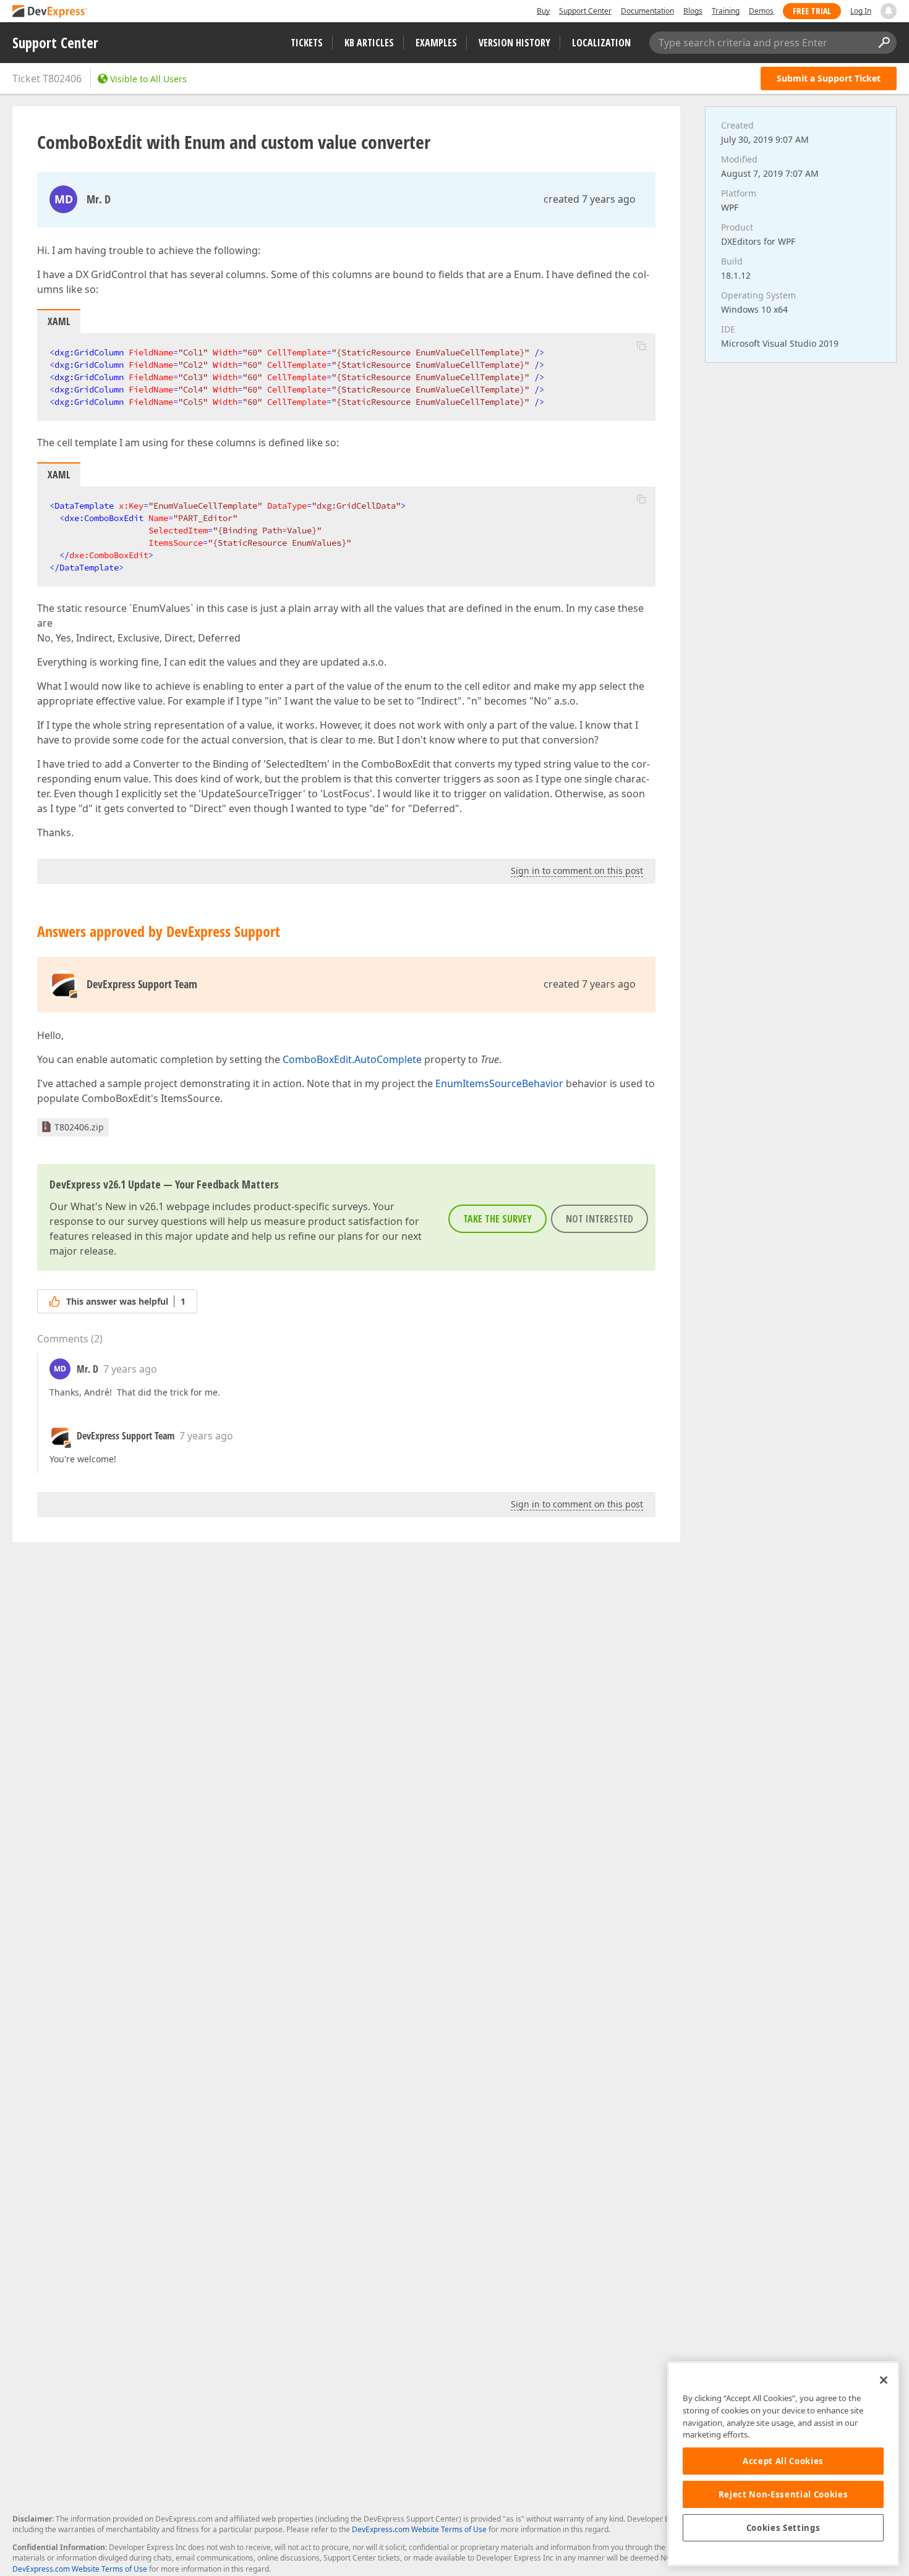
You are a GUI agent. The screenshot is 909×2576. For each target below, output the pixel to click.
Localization (601, 43)
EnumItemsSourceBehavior (499, 1083)
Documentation (647, 11)
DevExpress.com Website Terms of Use (419, 2529)
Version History (514, 43)
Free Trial (812, 11)
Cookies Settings (783, 2528)
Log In (861, 11)
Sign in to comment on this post (577, 871)
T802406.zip (79, 1127)
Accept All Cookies (783, 2461)
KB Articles (369, 43)
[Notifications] (889, 11)
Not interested (600, 1219)
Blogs (693, 11)
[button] (641, 345)
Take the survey (497, 1219)
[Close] (884, 2380)
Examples (436, 43)
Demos (761, 11)
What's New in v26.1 (117, 1206)
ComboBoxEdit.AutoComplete (352, 1059)
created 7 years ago (590, 199)
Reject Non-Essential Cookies (783, 2494)
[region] (783, 2464)
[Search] (884, 43)
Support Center (585, 11)
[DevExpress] (50, 12)
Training (726, 11)
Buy (543, 11)
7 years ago (130, 1369)
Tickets (307, 43)
